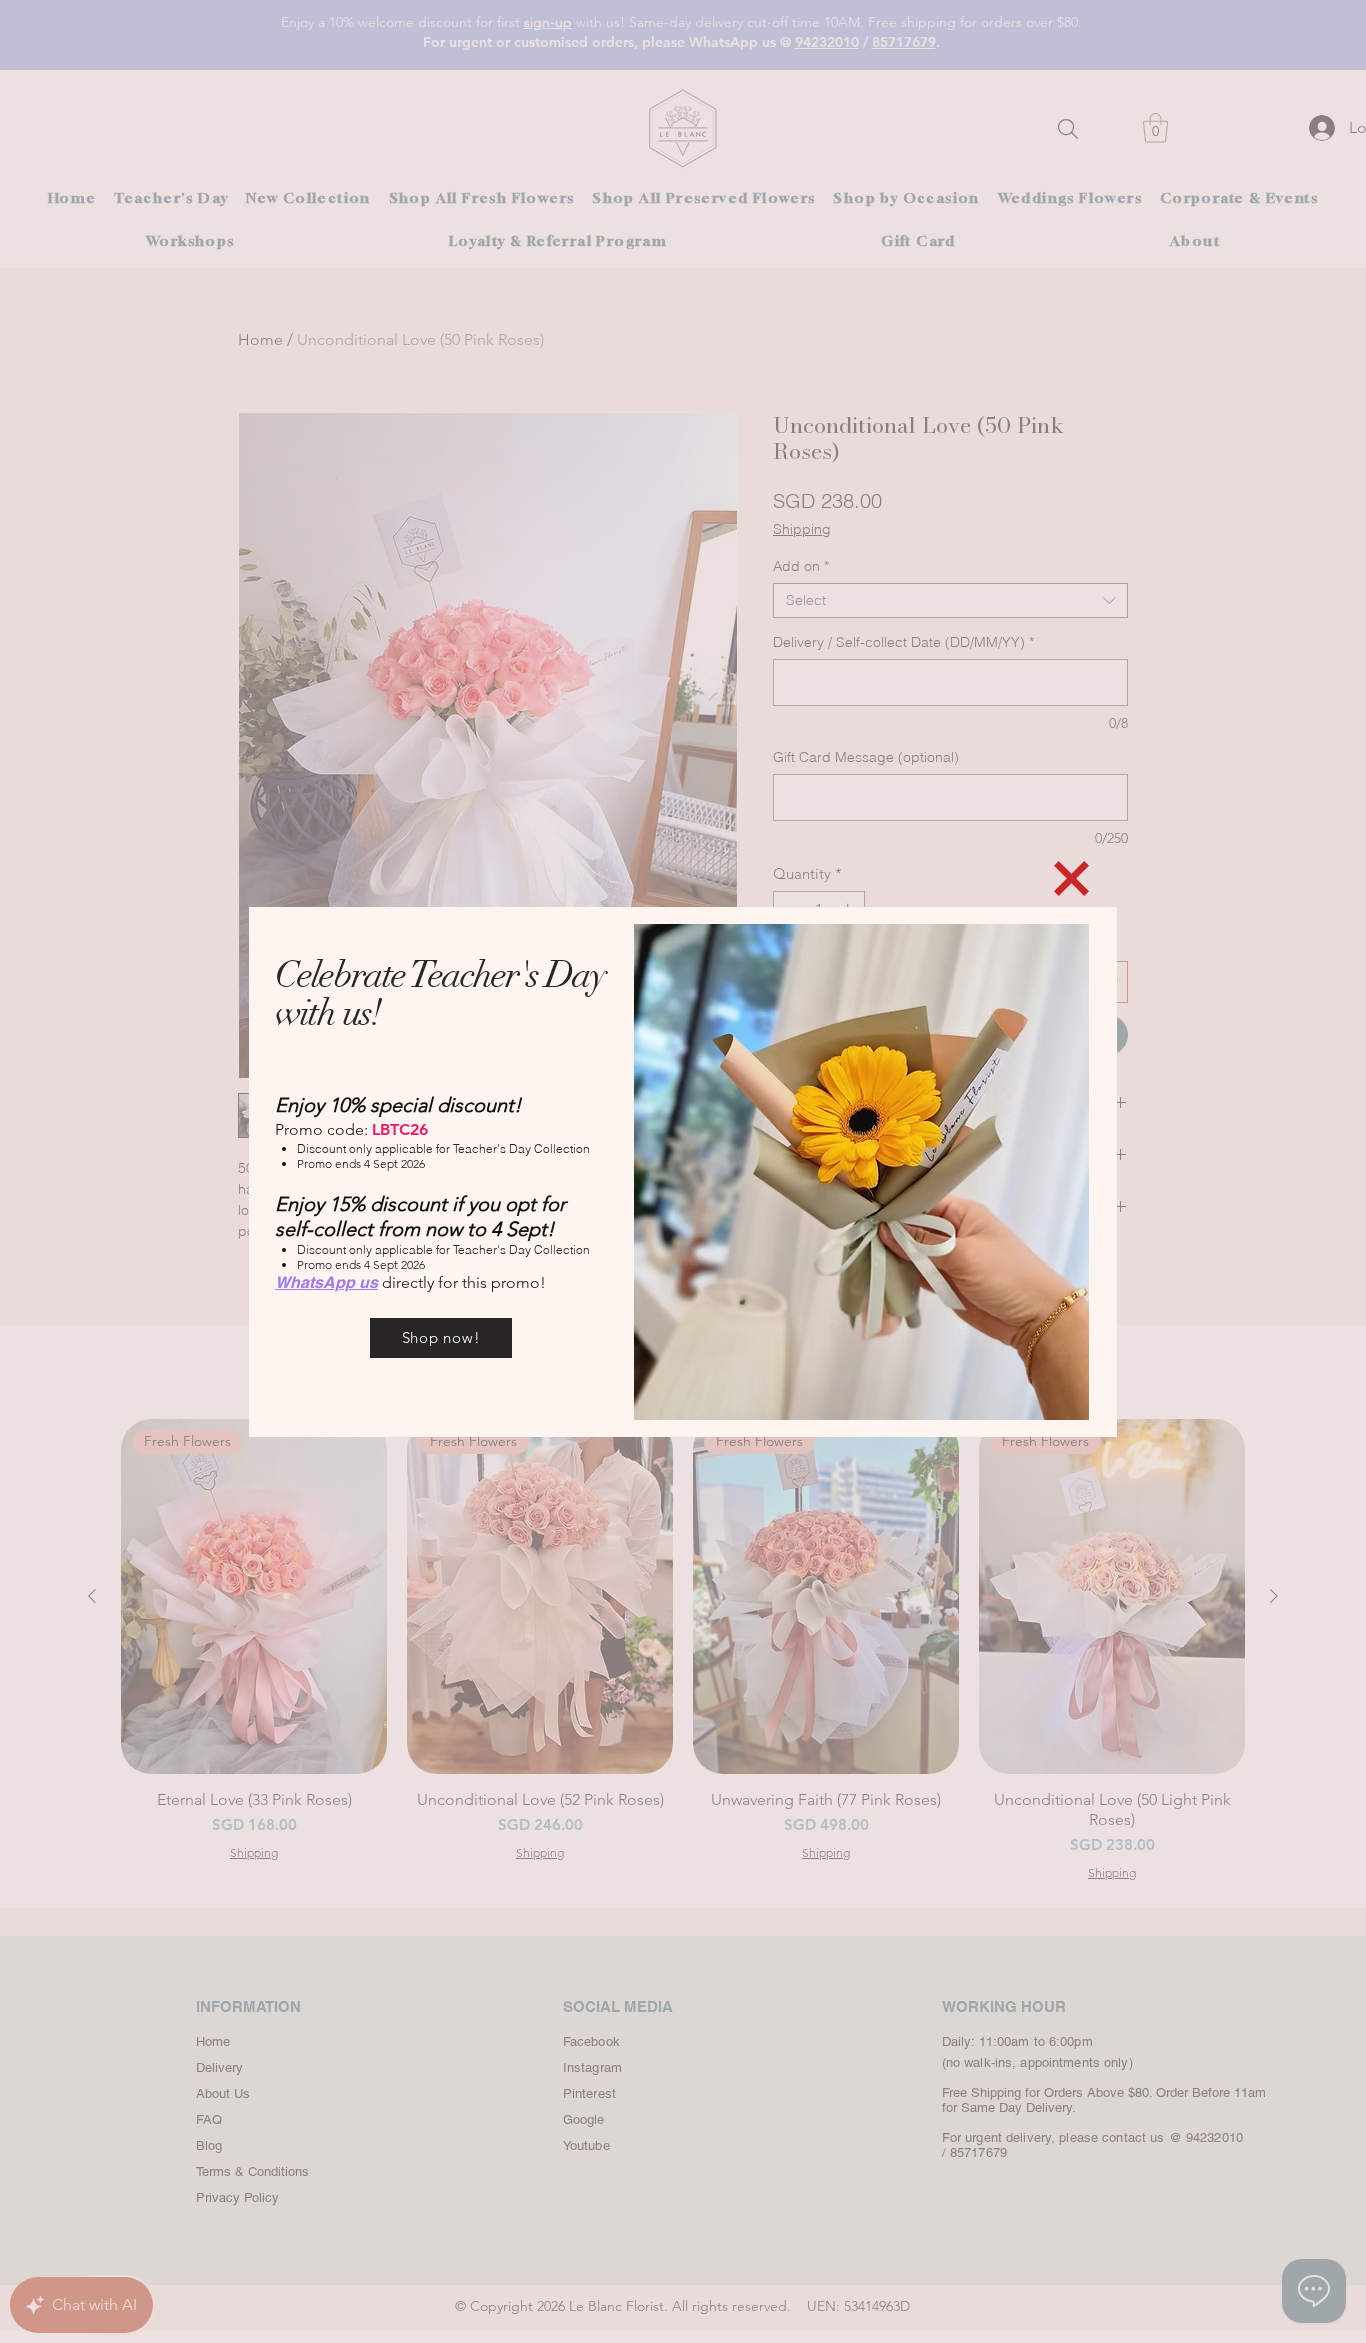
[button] (1071, 878)
